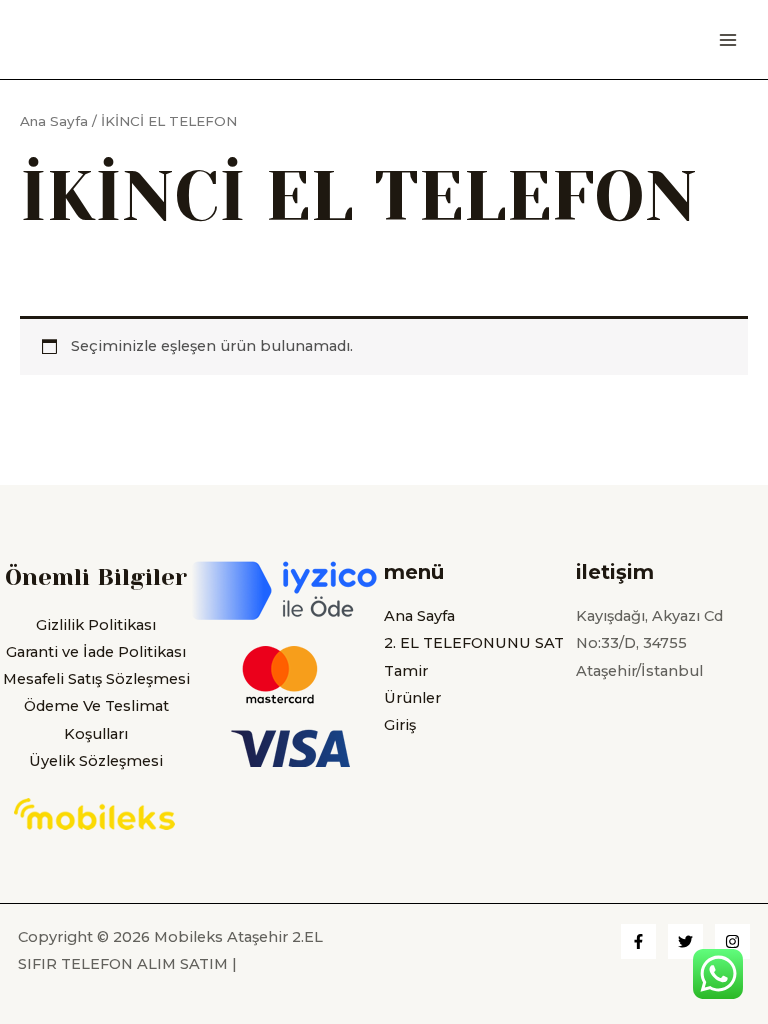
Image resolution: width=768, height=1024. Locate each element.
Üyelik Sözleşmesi (96, 761)
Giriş (400, 725)
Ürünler (412, 698)
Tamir (406, 671)
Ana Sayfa (54, 121)
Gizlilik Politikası (96, 625)
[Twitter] (685, 941)
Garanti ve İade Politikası (96, 652)
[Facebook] (638, 941)
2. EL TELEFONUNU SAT (474, 643)
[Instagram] (732, 941)
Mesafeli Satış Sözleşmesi (96, 679)
